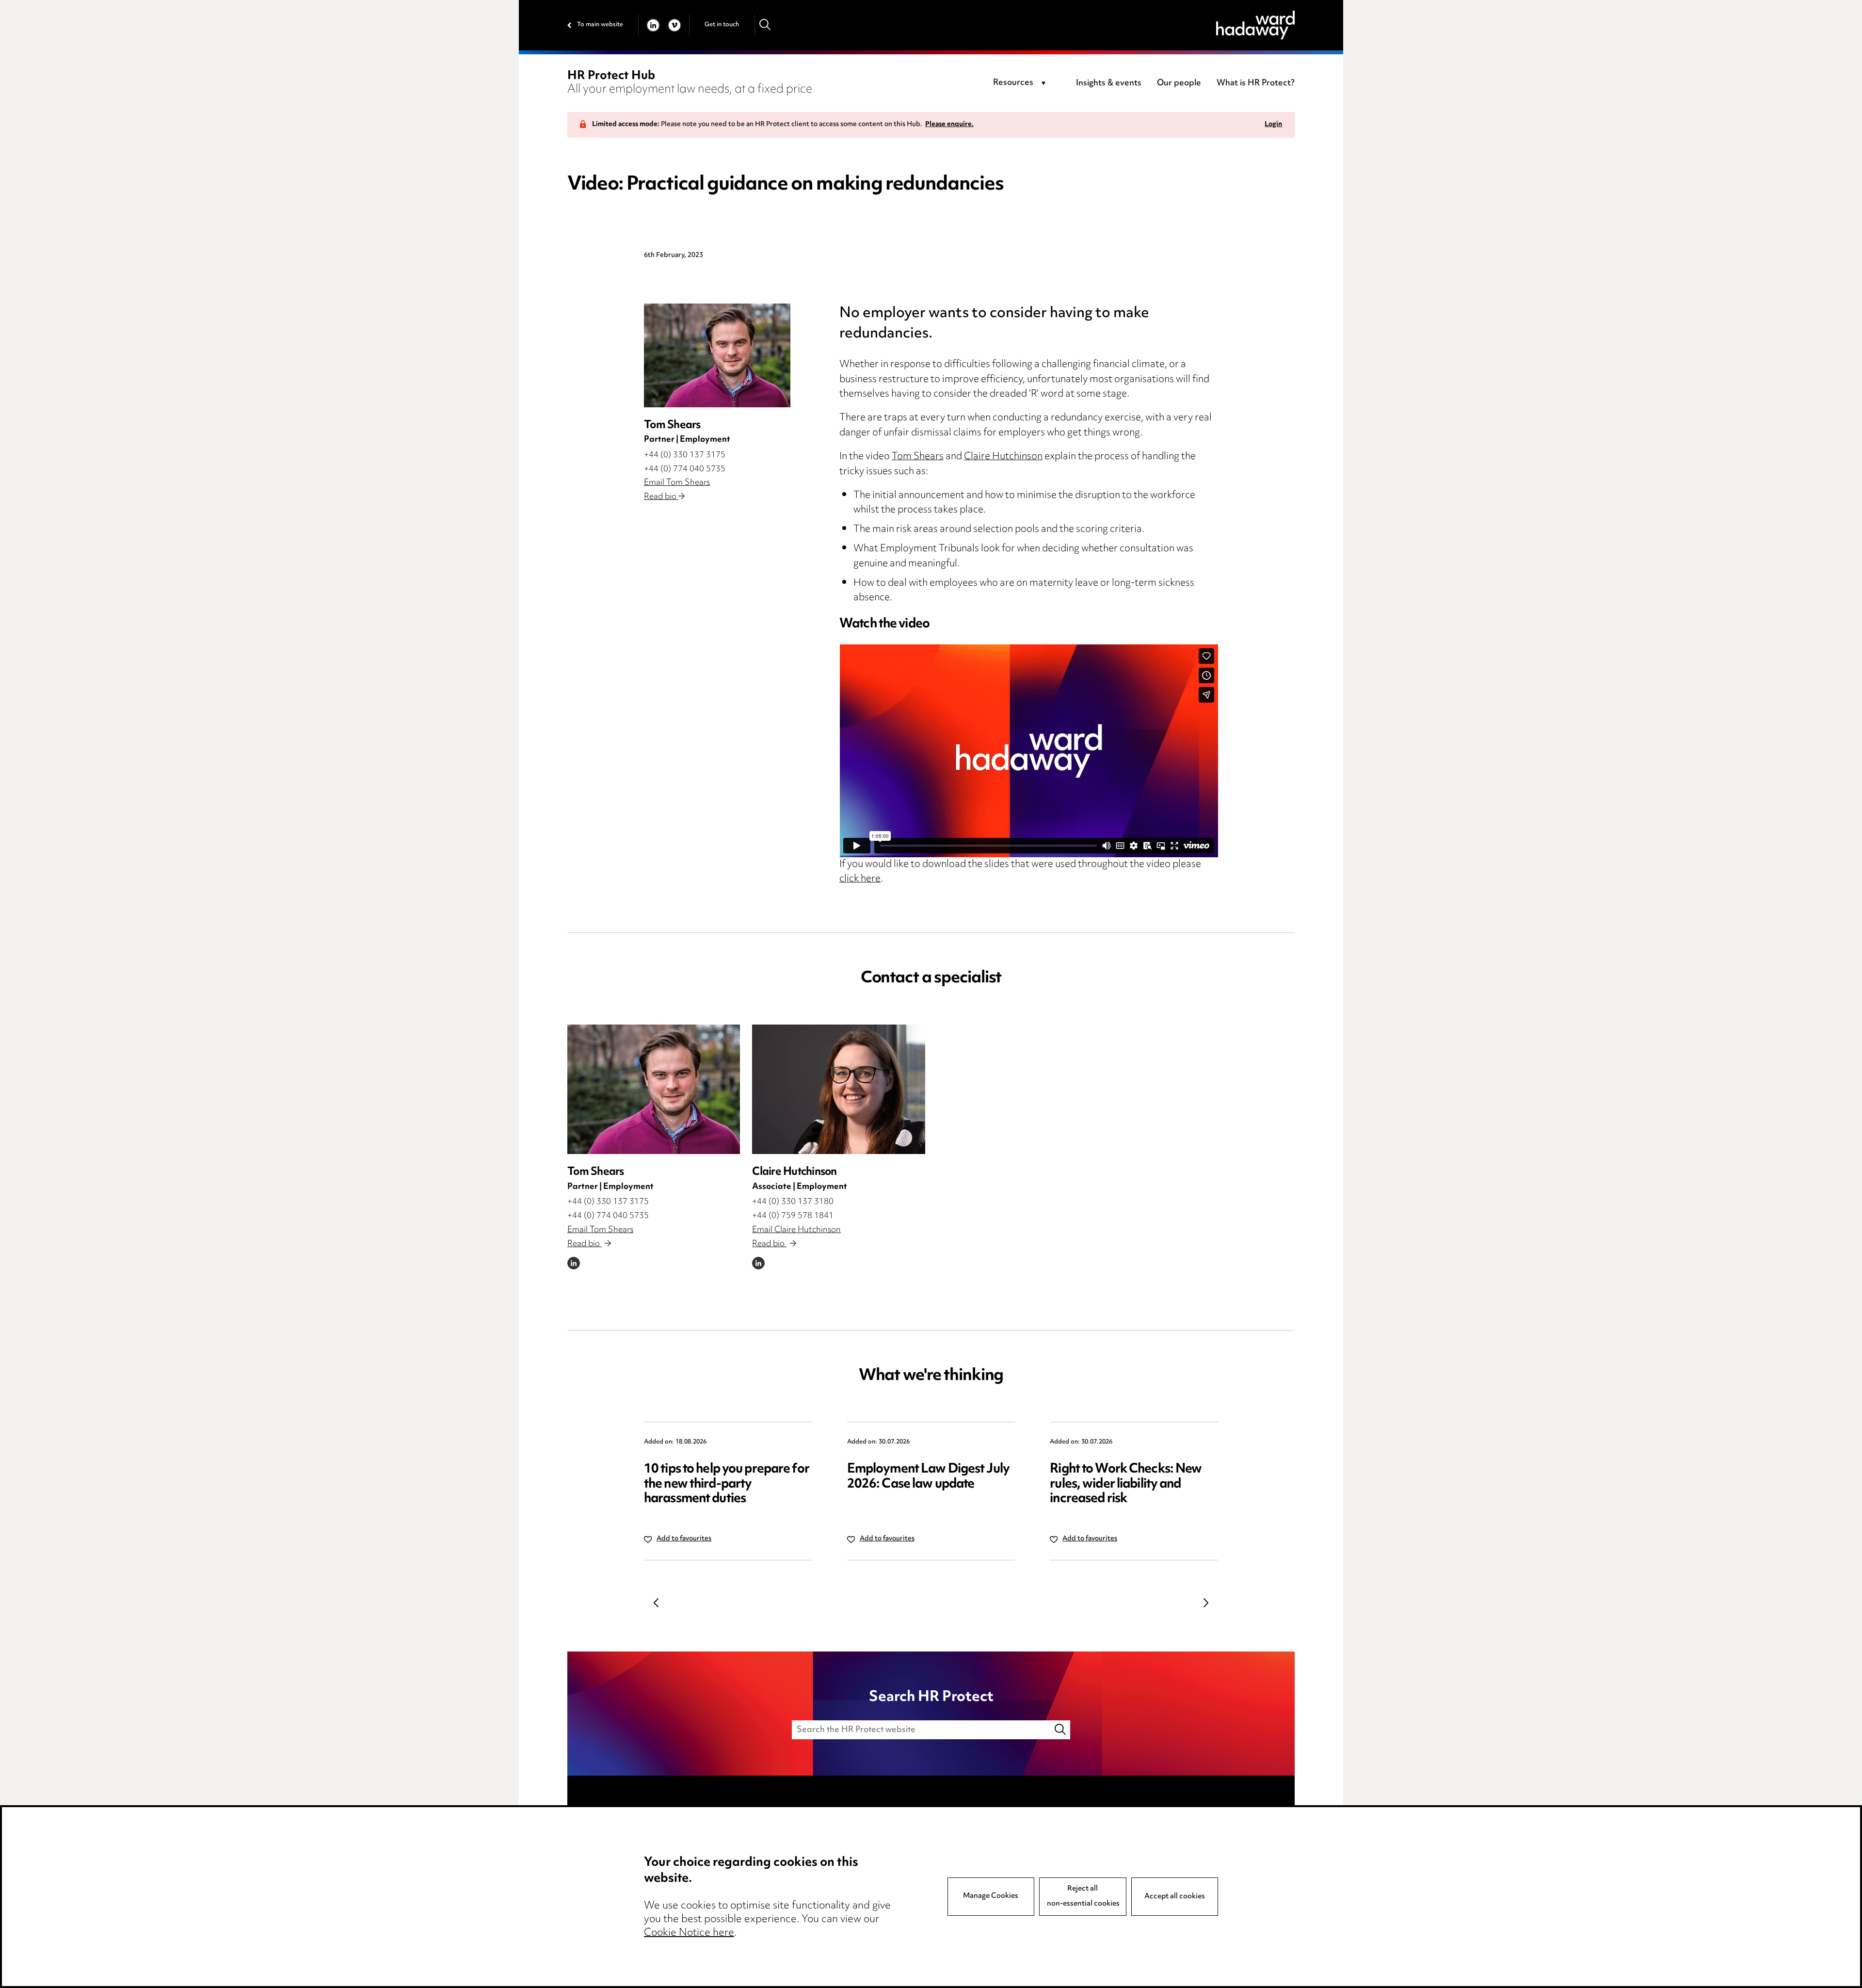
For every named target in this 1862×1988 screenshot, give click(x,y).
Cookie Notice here (689, 1933)
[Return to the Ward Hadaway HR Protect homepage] (1255, 25)
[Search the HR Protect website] (1061, 1730)
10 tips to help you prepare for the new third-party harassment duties (727, 1484)
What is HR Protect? (1256, 83)
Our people (1179, 83)
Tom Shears (918, 457)
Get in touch (722, 25)
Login (1273, 125)
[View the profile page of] (717, 355)
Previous (656, 1603)
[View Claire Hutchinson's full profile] (838, 1089)
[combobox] (1021, 83)
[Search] (765, 25)
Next (1206, 1603)
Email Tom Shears (677, 483)
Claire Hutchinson (1003, 457)
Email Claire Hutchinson (796, 1230)
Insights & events (1109, 83)
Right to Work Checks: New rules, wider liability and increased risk (1126, 1484)
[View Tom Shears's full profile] (654, 1089)
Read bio (661, 497)
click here (860, 879)
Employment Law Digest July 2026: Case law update (928, 1477)
